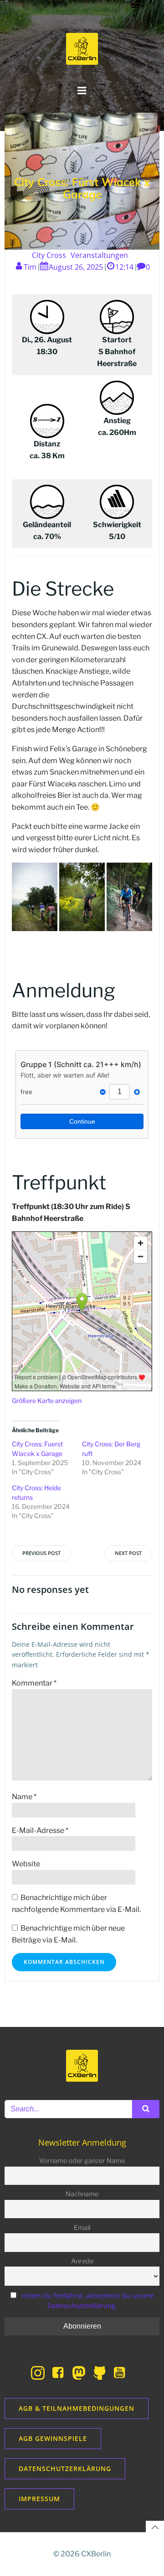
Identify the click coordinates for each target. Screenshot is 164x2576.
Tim (30, 267)
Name (24, 1797)
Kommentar (34, 1683)
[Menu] (82, 91)
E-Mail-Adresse (40, 1830)
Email (82, 2228)
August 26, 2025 (76, 267)
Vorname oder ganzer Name (82, 2161)
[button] (35, 897)
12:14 (124, 267)
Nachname (82, 2194)
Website (26, 1864)
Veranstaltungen (99, 255)
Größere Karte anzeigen (47, 1401)
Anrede (82, 2261)
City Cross (49, 255)
